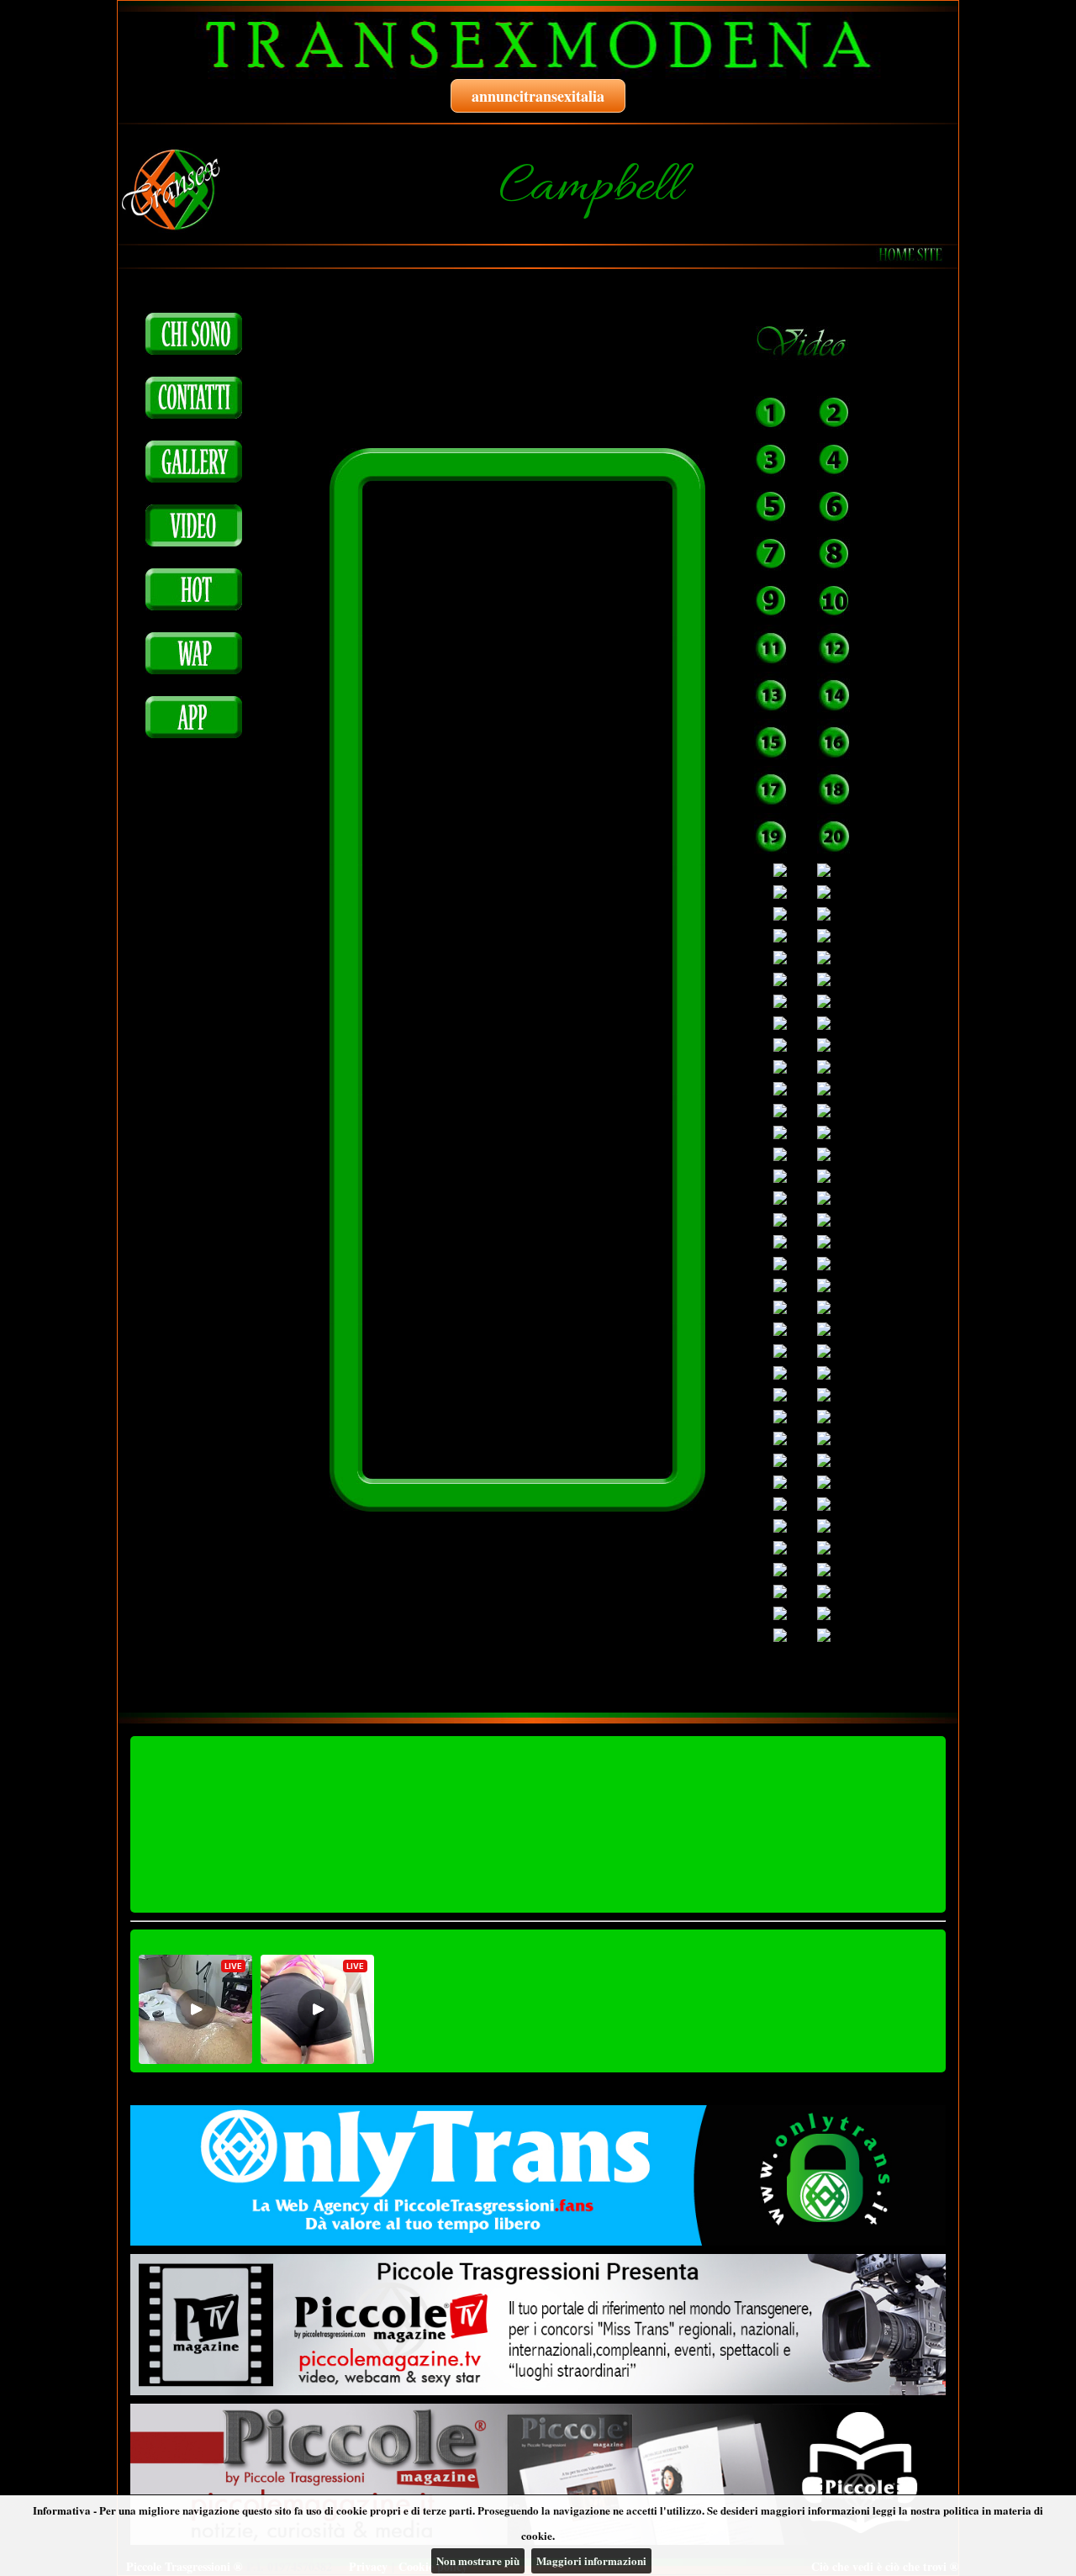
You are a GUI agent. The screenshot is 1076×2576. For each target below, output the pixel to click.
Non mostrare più (478, 2560)
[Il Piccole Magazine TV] (538, 2325)
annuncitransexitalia (538, 96)
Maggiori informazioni (591, 2560)
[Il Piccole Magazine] (538, 2474)
